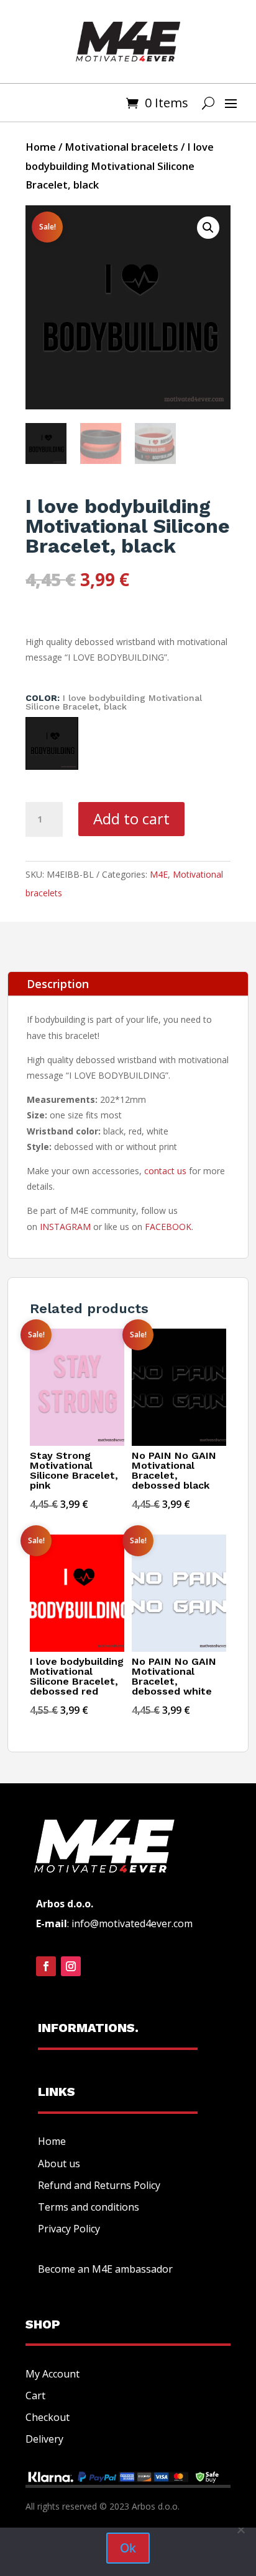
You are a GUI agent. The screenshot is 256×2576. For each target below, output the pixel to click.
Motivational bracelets (121, 147)
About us (59, 2164)
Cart (35, 2396)
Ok (128, 2548)
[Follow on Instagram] (71, 1966)
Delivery (44, 2439)
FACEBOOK (168, 1227)
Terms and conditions (89, 2207)
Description (58, 984)
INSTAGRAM (65, 1227)
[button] (208, 228)
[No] (240, 2529)
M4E (159, 874)
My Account (53, 2374)
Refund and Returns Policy (99, 2185)
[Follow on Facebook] (46, 1966)
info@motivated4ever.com (132, 1923)
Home (41, 147)
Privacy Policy (69, 2229)
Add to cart (131, 818)
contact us (165, 1171)
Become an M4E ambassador (105, 2269)
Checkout (48, 2417)
